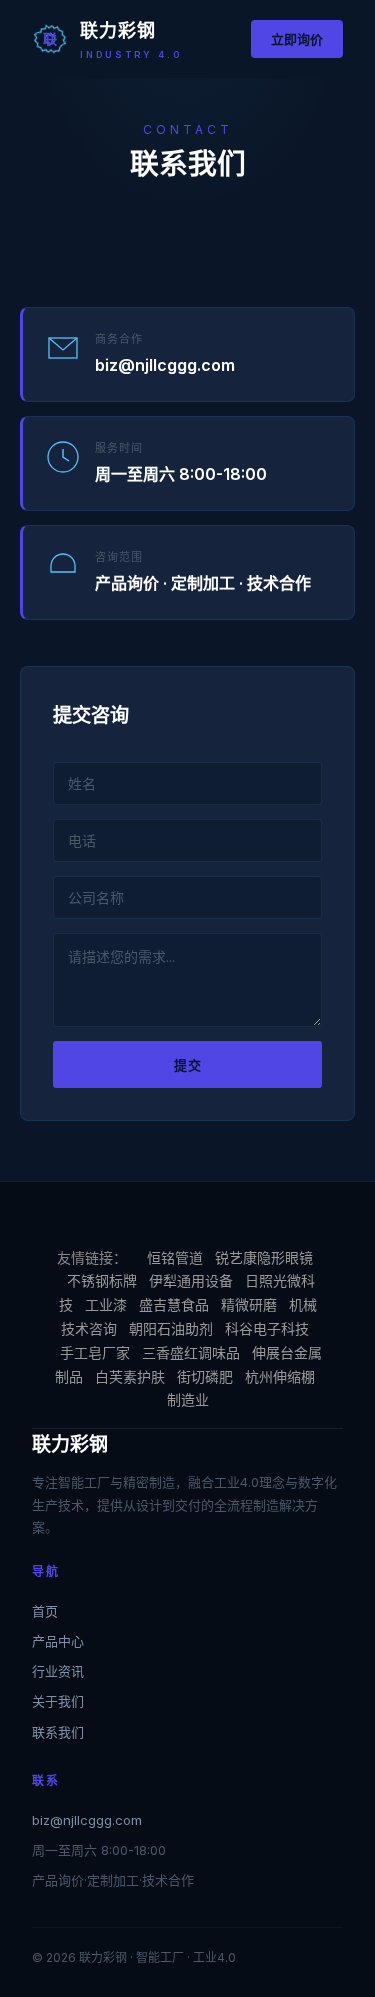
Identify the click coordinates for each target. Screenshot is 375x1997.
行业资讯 (58, 1671)
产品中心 (58, 1641)
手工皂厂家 (95, 1352)
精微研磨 (249, 1304)
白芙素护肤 (130, 1376)
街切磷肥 (205, 1376)
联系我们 (58, 1732)
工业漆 (106, 1304)
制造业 (188, 1399)
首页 (45, 1611)
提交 (188, 1065)
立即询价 (297, 39)
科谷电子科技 (267, 1328)
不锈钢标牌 (102, 1280)
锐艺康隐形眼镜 (264, 1257)
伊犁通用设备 (191, 1280)
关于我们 (58, 1701)
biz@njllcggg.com (87, 1820)
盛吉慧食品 (174, 1304)
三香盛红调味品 (191, 1352)
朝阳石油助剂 (171, 1328)
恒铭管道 (175, 1257)
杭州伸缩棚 (280, 1376)
